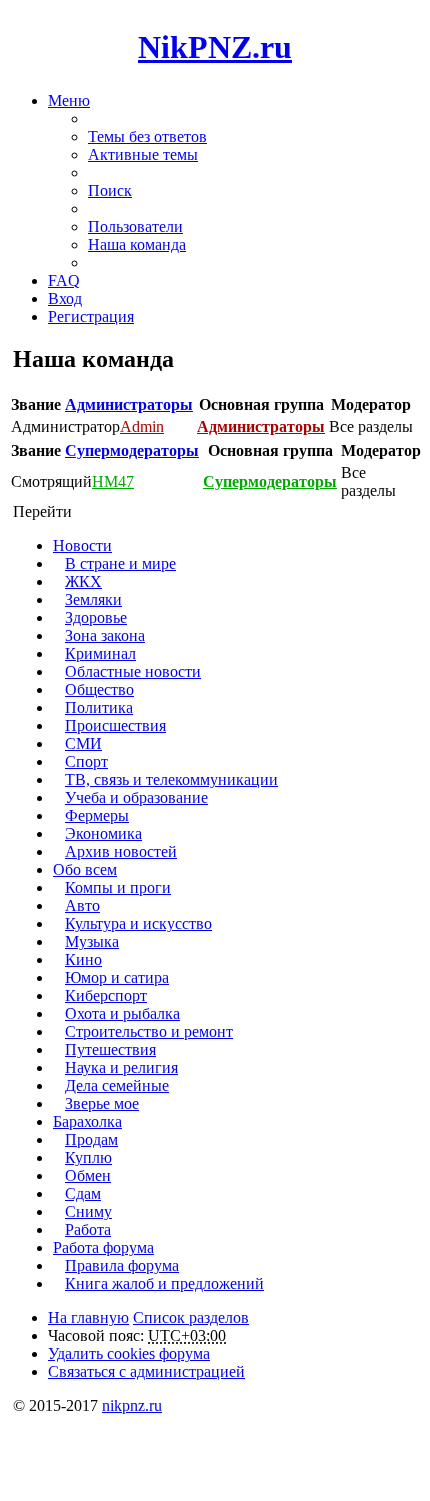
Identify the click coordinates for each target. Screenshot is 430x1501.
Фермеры (97, 815)
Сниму (88, 1211)
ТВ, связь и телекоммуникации (171, 779)
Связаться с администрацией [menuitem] (146, 1371)
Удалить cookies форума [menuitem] (129, 1353)
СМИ (83, 743)
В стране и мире (120, 563)
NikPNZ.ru (215, 47)
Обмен (88, 1175)
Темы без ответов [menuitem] (147, 136)
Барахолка (87, 1121)
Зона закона (105, 635)
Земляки (93, 599)
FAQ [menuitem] (64, 280)
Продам (91, 1139)
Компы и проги (118, 887)
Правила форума (122, 1265)
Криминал (100, 653)
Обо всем (85, 869)
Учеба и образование (136, 797)
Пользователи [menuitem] (135, 226)
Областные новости (133, 671)
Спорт (86, 761)
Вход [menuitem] (65, 298)
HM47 (113, 481)
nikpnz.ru (132, 1405)
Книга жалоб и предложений (164, 1283)
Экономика (103, 833)
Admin (142, 426)
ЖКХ (83, 581)
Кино (83, 959)
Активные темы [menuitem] (143, 154)
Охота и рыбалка (122, 1013)
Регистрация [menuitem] (91, 316)
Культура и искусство (138, 923)
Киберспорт (106, 995)
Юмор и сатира (117, 977)
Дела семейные (117, 1085)
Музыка (92, 941)
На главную (88, 1317)
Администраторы (129, 404)
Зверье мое (102, 1103)
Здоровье (96, 617)
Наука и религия (121, 1067)
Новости (82, 545)
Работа (88, 1229)
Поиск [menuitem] (110, 190)
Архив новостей (121, 851)
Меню (69, 100)
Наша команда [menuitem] (137, 244)
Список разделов (191, 1317)
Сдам (83, 1193)
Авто (82, 905)
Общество (99, 689)
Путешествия (110, 1049)
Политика (99, 707)
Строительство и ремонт (149, 1031)
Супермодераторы (132, 450)
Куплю (88, 1157)
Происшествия (115, 725)
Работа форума (103, 1247)
